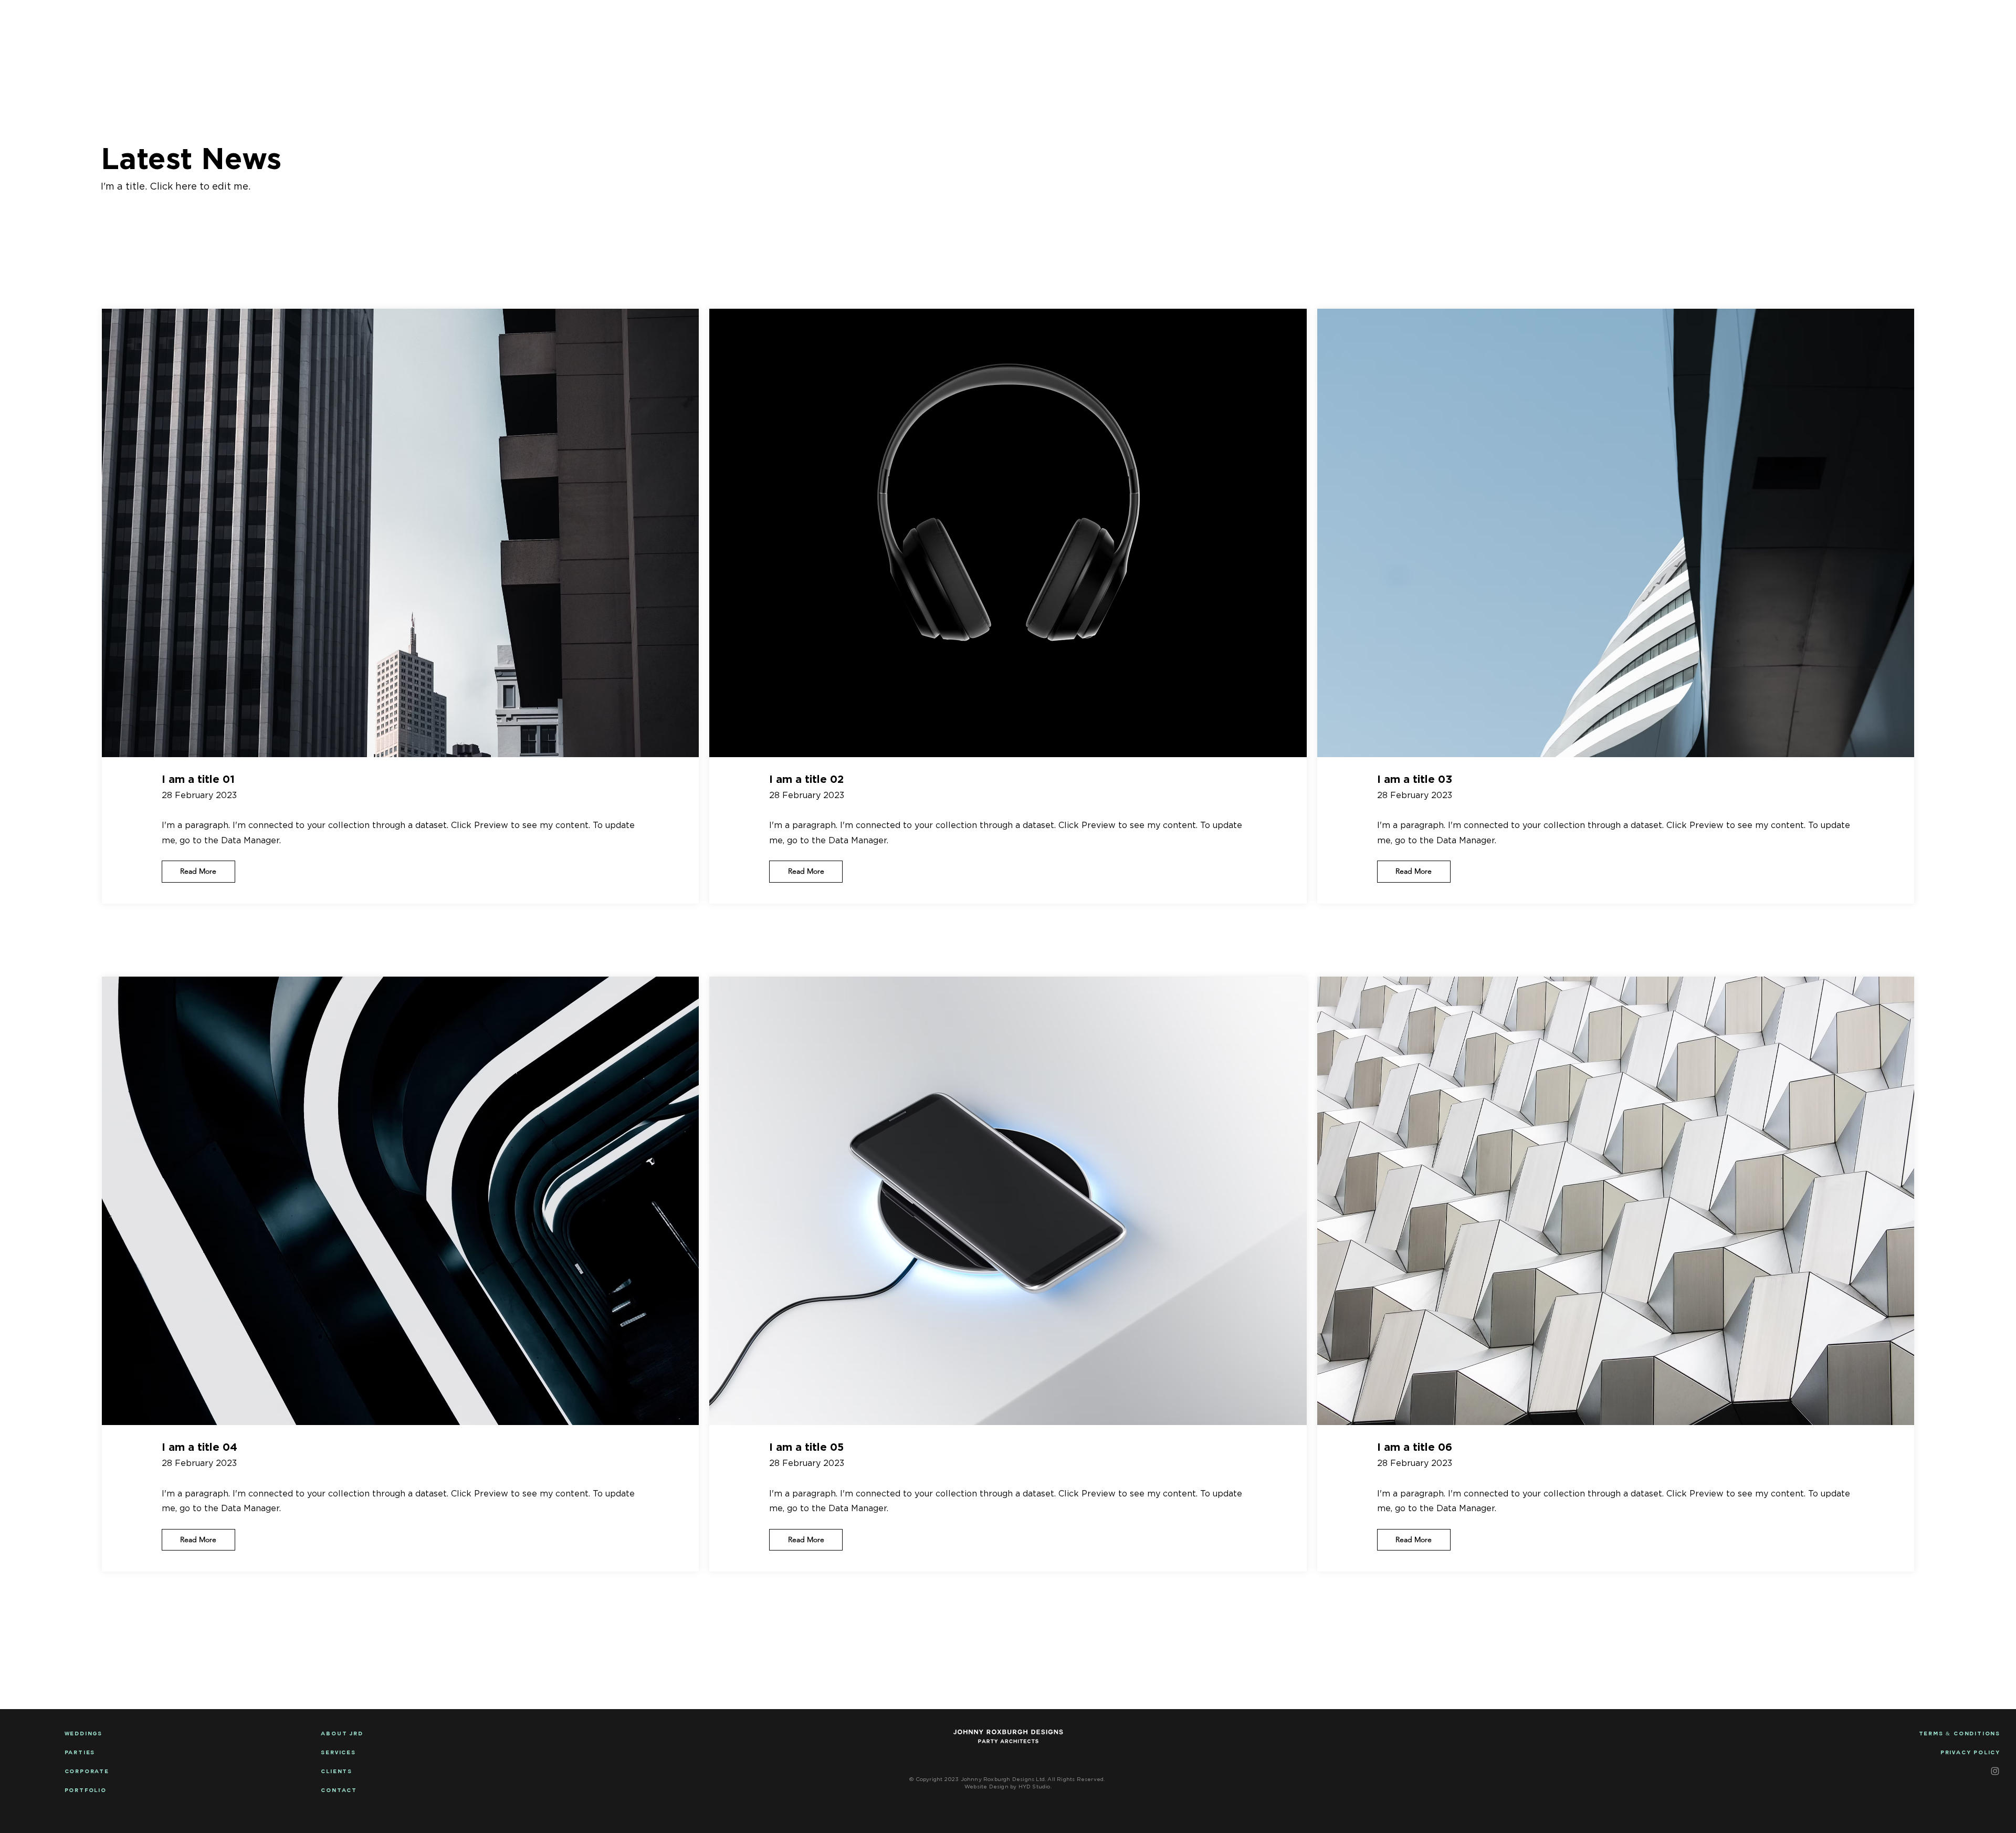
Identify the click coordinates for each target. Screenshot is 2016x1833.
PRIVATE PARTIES (153, 18)
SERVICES (338, 1753)
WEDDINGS (39, 18)
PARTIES (80, 1753)
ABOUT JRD (1847, 18)
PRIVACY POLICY (1970, 1753)
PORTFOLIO (1742, 18)
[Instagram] (1995, 1771)
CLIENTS (337, 1772)
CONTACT (1952, 18)
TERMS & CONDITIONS (1960, 1734)
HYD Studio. (1034, 1787)
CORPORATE (269, 18)
